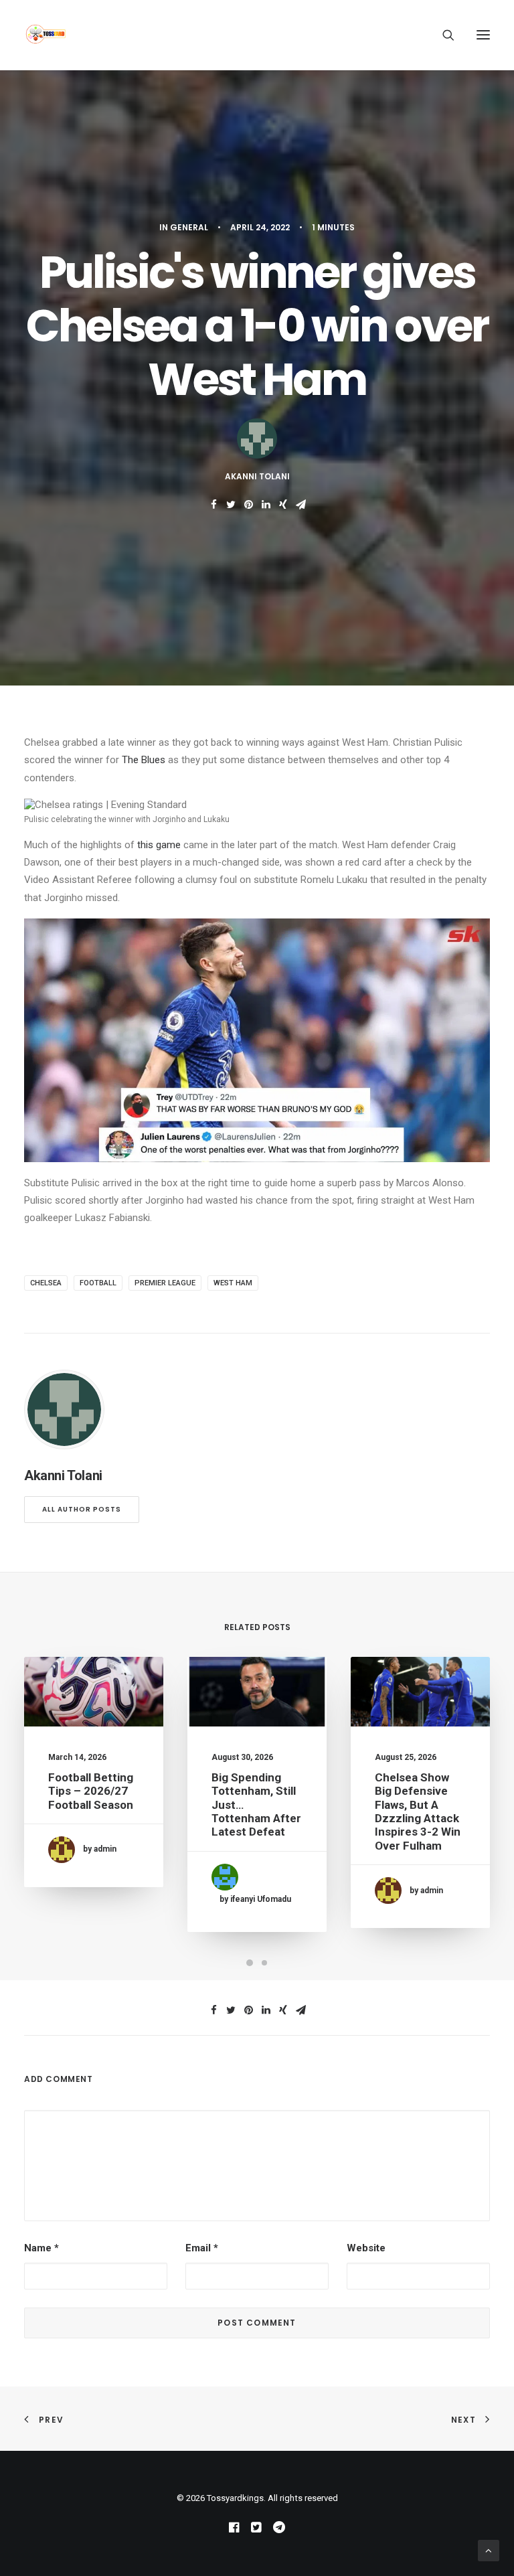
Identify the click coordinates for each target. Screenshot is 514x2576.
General (189, 227)
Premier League (165, 1283)
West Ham (233, 1283)
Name (41, 2248)
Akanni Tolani (257, 476)
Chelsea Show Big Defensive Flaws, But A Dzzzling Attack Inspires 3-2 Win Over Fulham (418, 1812)
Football (98, 1283)
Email (202, 2248)
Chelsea (46, 1283)
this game (160, 845)
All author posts (82, 1509)
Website (366, 2248)
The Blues (145, 760)
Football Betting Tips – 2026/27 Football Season (91, 1791)
